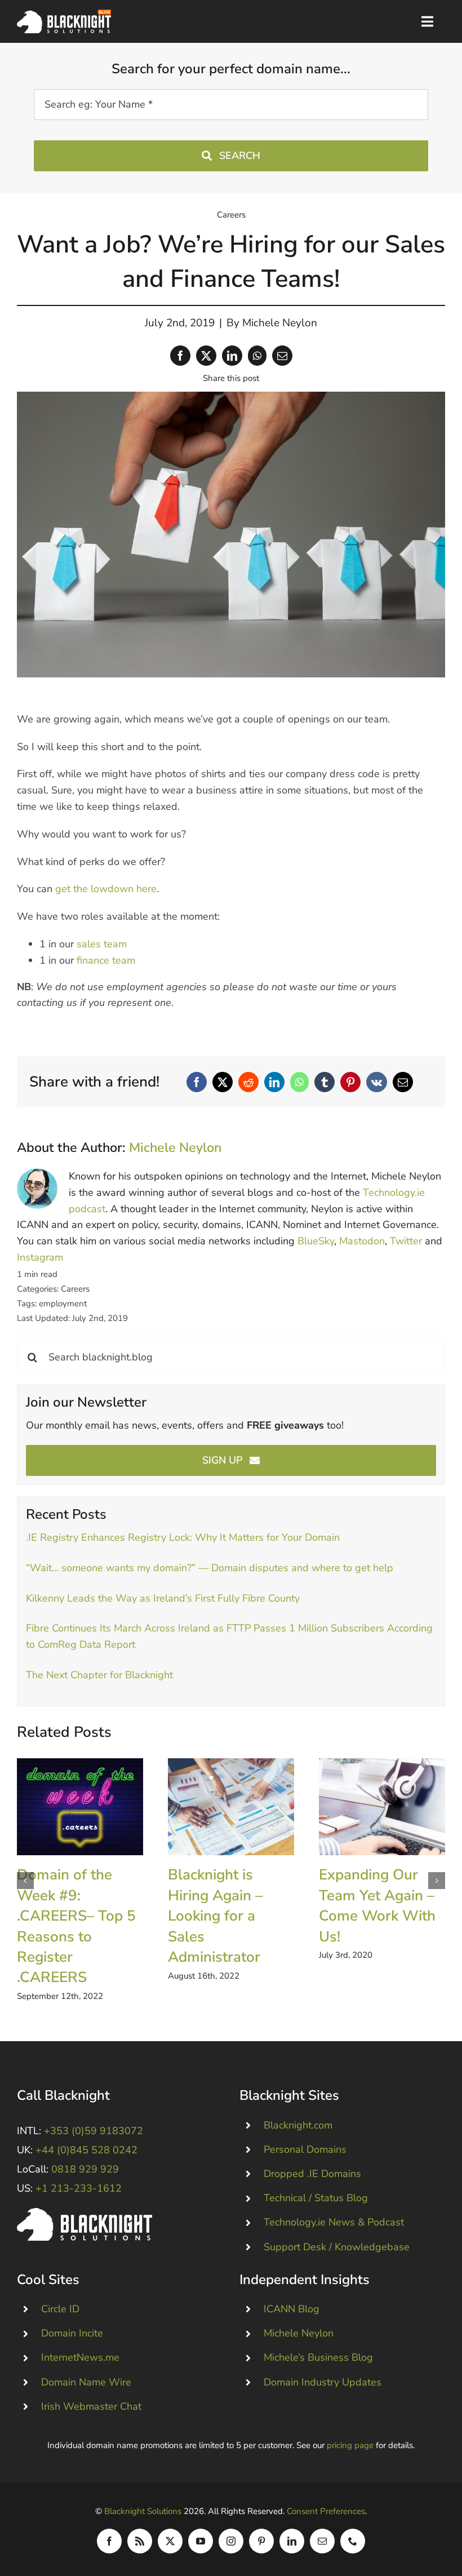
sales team (102, 944)
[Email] (282, 356)
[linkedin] (292, 2541)
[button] (25, 1881)
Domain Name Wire (86, 2382)
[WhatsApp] (257, 356)
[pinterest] (261, 2541)
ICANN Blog (292, 2309)
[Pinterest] (350, 1082)
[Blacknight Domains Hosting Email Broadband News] (64, 15)
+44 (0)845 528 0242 (86, 2150)
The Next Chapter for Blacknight (99, 1675)
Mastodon (362, 1241)
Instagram (40, 1257)
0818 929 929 (85, 2169)
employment (63, 1303)
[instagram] (231, 2541)
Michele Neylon (280, 323)
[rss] (140, 2541)
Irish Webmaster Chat (91, 2406)
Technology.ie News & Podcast (334, 2222)
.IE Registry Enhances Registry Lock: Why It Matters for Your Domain (183, 1537)
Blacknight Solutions (143, 2511)
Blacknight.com (298, 2125)
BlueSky (316, 1241)
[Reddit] (248, 1082)
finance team (106, 960)
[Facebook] (180, 356)
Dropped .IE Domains (312, 2174)
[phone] (353, 2541)
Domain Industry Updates (323, 2382)
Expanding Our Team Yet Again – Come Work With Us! (382, 1806)
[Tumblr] (325, 1082)
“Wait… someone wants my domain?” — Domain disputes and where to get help (210, 1568)
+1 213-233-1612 (79, 2188)
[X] (206, 356)
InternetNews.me (80, 2357)
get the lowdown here (106, 889)
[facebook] (109, 2541)
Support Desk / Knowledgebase (337, 2247)
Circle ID (60, 2309)
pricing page (350, 2445)
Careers (231, 215)
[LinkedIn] (232, 356)
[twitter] (170, 2541)
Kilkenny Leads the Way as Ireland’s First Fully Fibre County (163, 1598)
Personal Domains (305, 2149)
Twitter (406, 1241)
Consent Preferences (326, 2511)
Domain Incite (72, 2333)
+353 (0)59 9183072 (94, 2131)
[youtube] (201, 2541)
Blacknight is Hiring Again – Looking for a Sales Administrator (231, 1806)
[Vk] (377, 1082)
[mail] (322, 2541)
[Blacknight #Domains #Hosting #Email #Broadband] (85, 2213)
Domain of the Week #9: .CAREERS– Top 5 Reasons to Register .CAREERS (80, 1806)
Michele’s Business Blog (318, 2357)
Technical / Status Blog (316, 2198)
